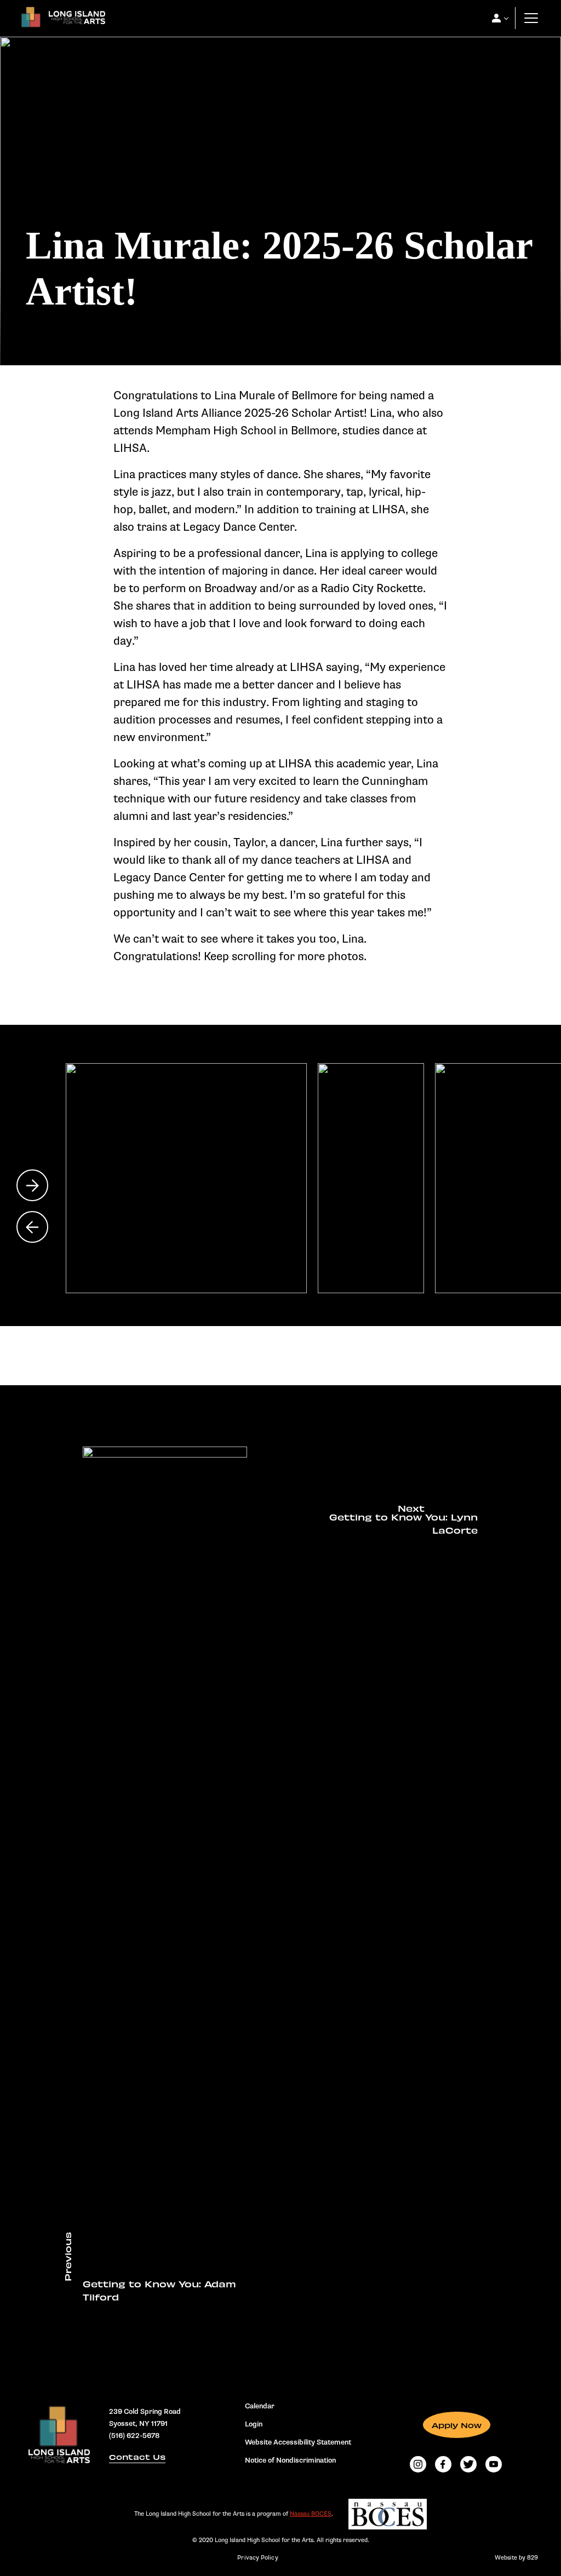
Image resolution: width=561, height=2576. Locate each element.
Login (254, 2424)
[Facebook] (443, 2464)
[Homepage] (61, 20)
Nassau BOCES (311, 2514)
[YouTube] (494, 2464)
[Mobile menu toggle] (531, 18)
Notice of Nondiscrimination (290, 2460)
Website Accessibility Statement (298, 2442)
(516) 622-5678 (134, 2436)
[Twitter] (468, 2464)
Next (32, 1185)
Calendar (260, 2406)
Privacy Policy (257, 2558)
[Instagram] (418, 2464)
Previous (32, 1227)
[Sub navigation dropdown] (496, 18)
